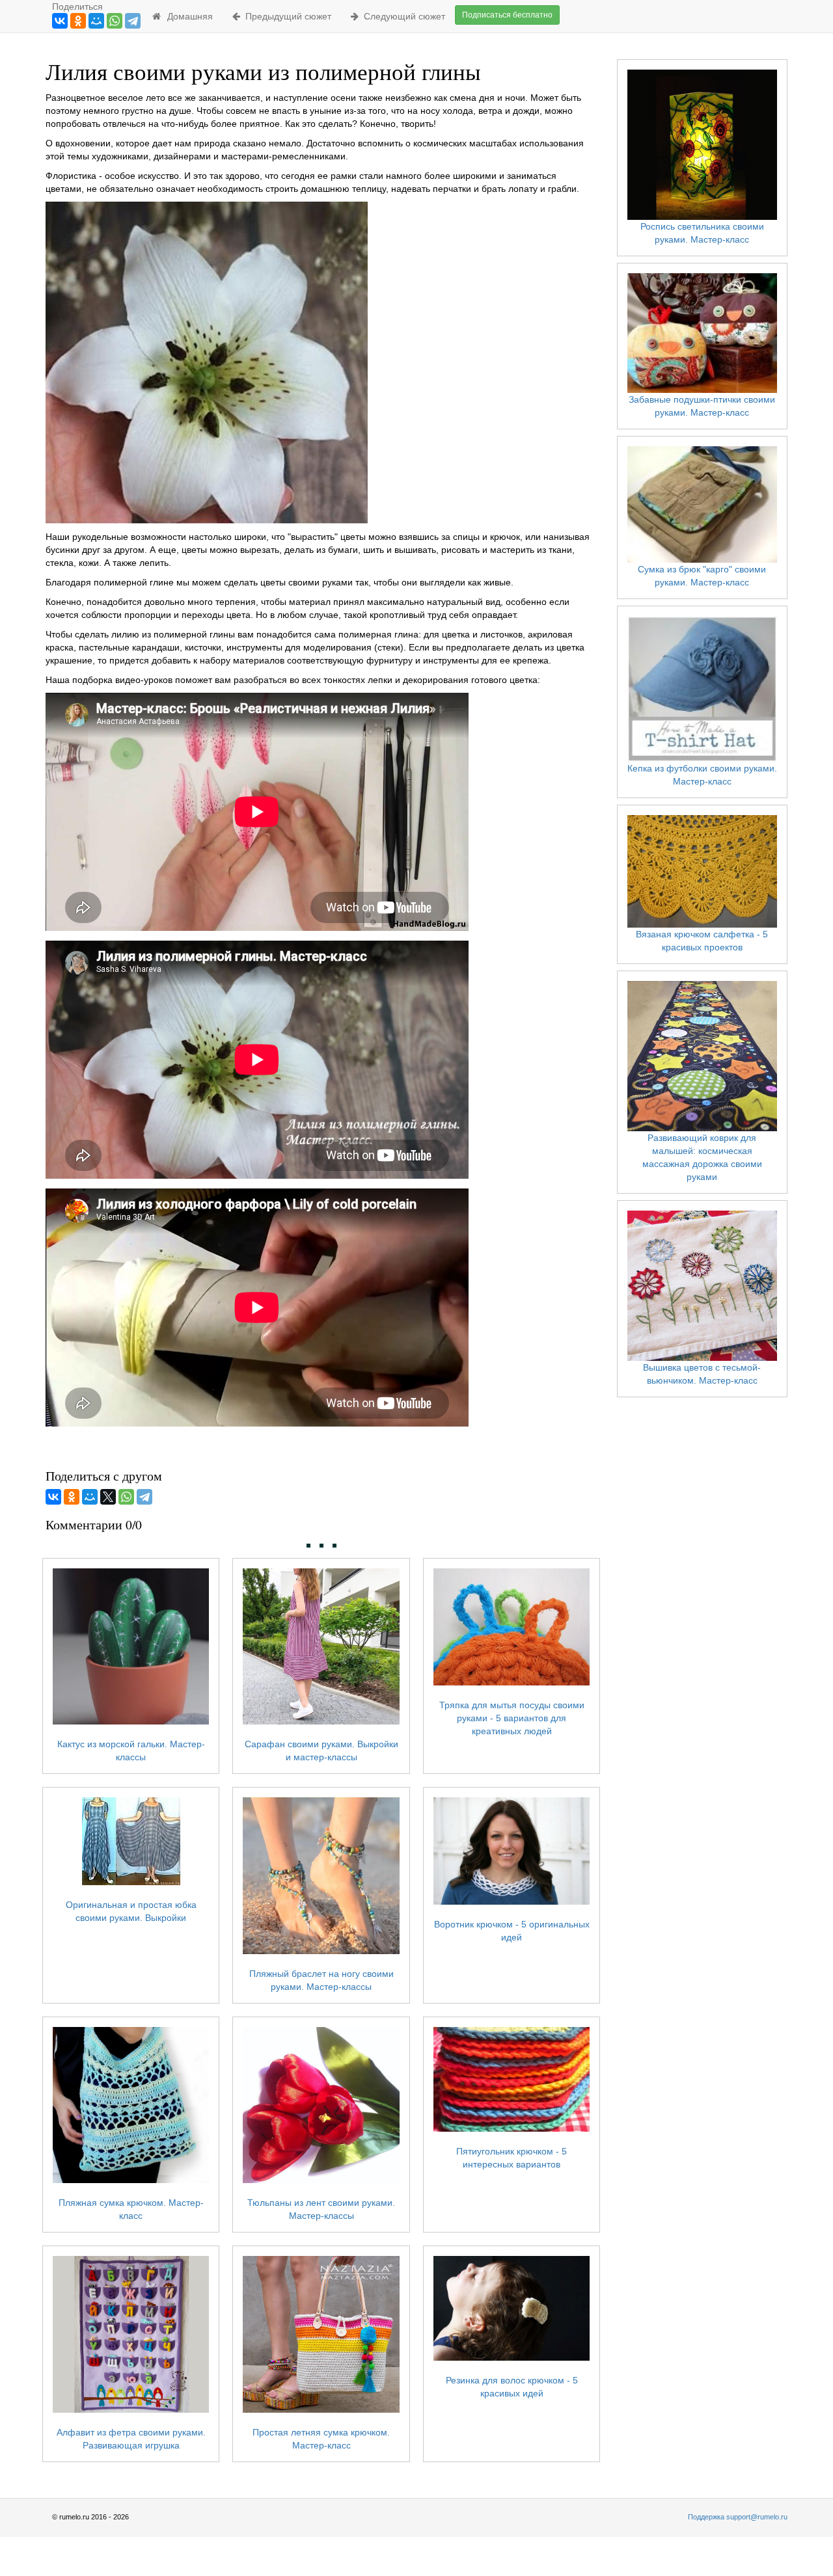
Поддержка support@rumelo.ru (738, 2517)
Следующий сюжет (402, 16)
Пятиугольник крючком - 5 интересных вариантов (512, 2158)
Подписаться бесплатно (507, 15)
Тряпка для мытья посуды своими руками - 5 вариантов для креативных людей (512, 1718)
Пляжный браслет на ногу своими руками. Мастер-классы (321, 1980)
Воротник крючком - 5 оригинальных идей (512, 1931)
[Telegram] (133, 21)
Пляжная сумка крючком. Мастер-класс (131, 2209)
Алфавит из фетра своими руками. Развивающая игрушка (131, 2438)
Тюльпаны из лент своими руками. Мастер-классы (321, 2209)
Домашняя (187, 16)
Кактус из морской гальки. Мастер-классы (131, 1751)
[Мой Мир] (96, 21)
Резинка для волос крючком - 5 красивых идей (512, 2387)
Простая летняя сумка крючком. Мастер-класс (321, 2438)
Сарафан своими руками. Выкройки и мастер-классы (321, 1751)
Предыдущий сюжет (286, 16)
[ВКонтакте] (60, 21)
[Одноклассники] (78, 21)
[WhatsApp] (115, 21)
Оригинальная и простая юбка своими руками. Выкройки (131, 1911)
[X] (108, 1497)
